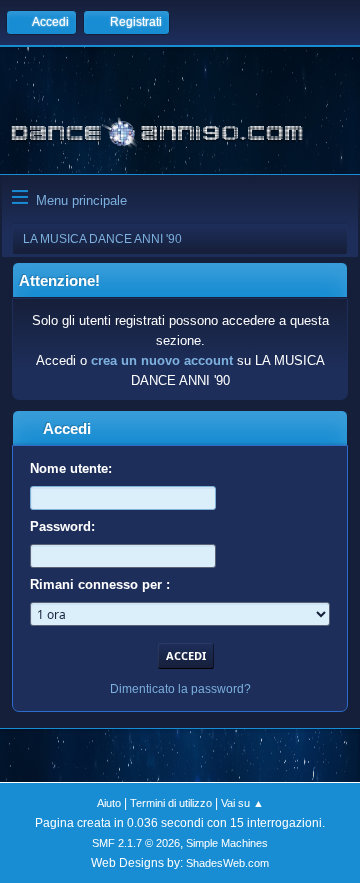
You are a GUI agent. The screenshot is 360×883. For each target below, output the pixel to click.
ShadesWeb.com (227, 863)
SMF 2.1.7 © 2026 (136, 843)
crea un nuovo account (162, 360)
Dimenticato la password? (180, 689)
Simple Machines (227, 843)
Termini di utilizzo (171, 803)
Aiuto (109, 803)
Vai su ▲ (242, 803)
